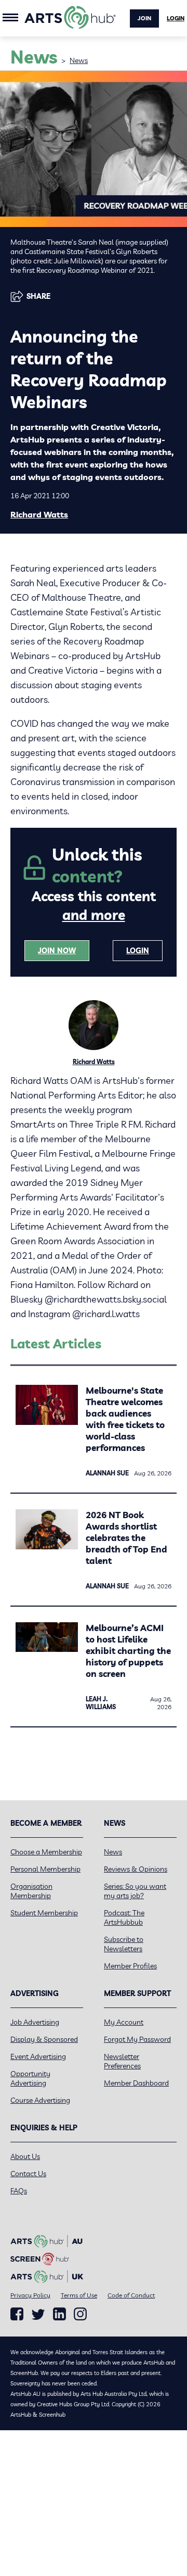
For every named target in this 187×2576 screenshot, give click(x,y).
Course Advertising (40, 2100)
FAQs (19, 2191)
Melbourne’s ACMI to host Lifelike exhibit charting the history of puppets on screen (128, 1651)
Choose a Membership (46, 1852)
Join (144, 18)
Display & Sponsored (44, 2039)
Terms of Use (79, 2295)
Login (176, 18)
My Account (124, 2022)
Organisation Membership (31, 1891)
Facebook (17, 2314)
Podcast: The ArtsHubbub (124, 1917)
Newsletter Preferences (122, 2061)
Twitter (38, 2314)
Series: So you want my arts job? (135, 1891)
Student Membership (44, 1913)
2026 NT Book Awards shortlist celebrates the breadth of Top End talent (126, 1538)
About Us (25, 2156)
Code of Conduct (131, 2295)
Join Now (57, 951)
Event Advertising (38, 2056)
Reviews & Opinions (136, 1869)
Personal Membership (45, 1869)
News (79, 60)
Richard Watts (39, 514)
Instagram (80, 2314)
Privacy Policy (30, 2295)
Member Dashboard (136, 2083)
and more (94, 915)
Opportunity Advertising (30, 2078)
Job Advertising (35, 2022)
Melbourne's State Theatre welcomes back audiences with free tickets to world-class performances (125, 1419)
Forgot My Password (137, 2039)
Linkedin (59, 2314)
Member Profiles (130, 1966)
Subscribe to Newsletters (124, 1944)
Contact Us (28, 2174)
